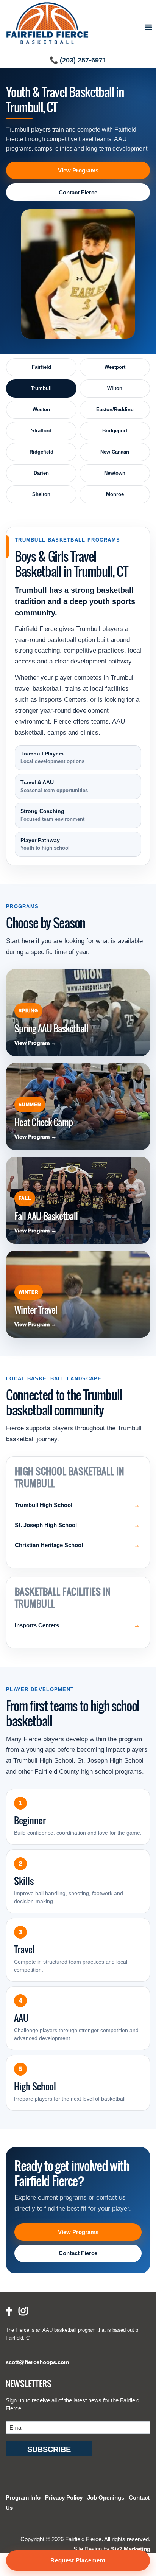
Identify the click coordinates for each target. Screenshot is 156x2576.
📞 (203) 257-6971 (78, 60)
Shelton (41, 494)
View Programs (78, 170)
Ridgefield (41, 452)
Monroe (115, 494)
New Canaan (115, 452)
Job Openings (106, 2498)
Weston (41, 409)
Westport (115, 367)
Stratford (41, 431)
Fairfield (41, 367)
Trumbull (41, 388)
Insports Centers (37, 1625)
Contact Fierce (78, 192)
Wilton (115, 388)
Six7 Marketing (131, 2549)
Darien (41, 473)
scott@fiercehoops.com (37, 2362)
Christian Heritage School (49, 1545)
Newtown (115, 473)
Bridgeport (115, 431)
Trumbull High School (44, 1505)
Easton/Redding (115, 409)
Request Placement (78, 2560)
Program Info (23, 2498)
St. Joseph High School (46, 1525)
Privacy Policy (64, 2498)
